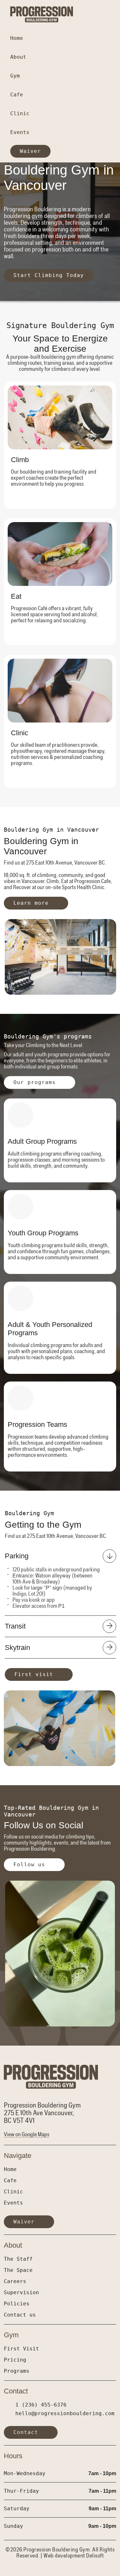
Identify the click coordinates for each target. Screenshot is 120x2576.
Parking (17, 1556)
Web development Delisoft (74, 2556)
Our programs (35, 1082)
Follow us (29, 1865)
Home (17, 38)
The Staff (18, 2259)
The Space (18, 2270)
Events (20, 132)
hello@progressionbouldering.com (65, 2413)
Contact (26, 2432)
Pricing (15, 2360)
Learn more (31, 903)
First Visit (21, 2349)
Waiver (30, 151)
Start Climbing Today (49, 275)
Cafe (17, 95)
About (20, 57)
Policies (17, 2304)
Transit (15, 1626)
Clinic (20, 113)
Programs (17, 2371)
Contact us (20, 2315)
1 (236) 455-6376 (41, 2405)
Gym (17, 76)
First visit (34, 1674)
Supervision (21, 2292)
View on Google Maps (27, 2134)
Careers (15, 2281)
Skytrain (17, 1647)
